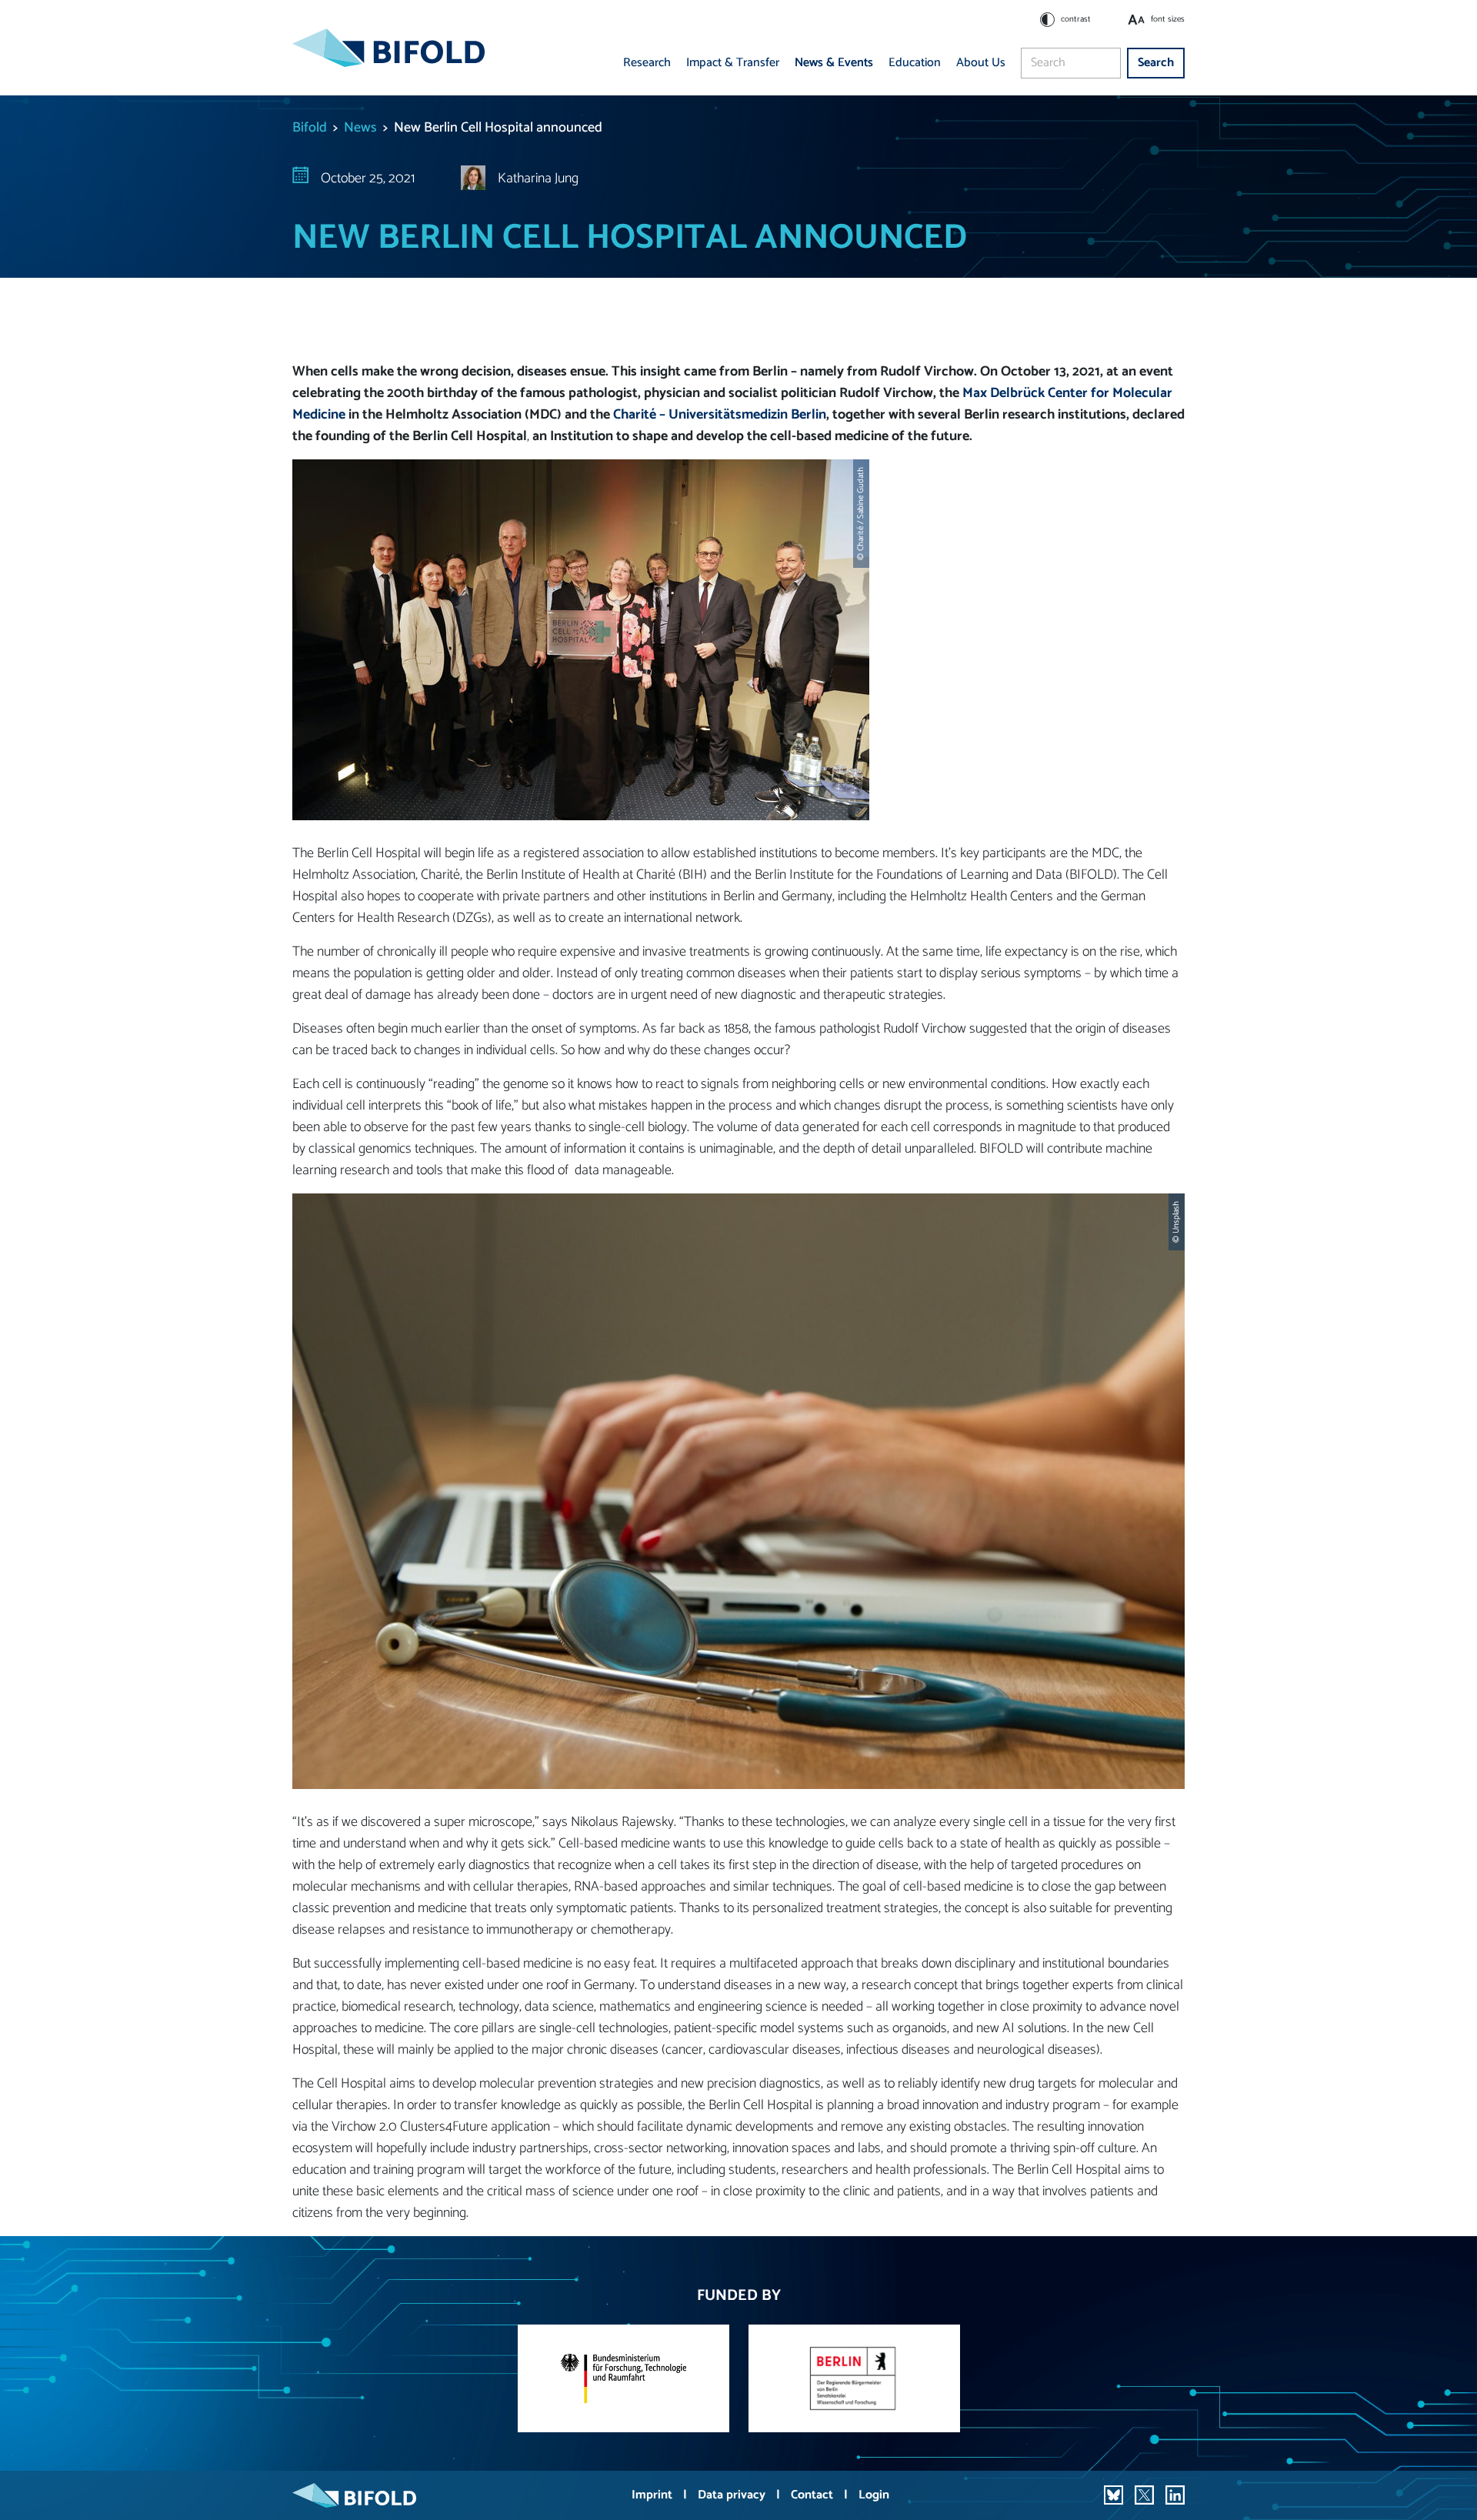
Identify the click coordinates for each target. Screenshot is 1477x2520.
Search (1156, 63)
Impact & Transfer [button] (733, 63)
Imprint (653, 2495)
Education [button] (915, 63)
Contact (814, 2495)
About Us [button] (981, 63)
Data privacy (733, 2495)
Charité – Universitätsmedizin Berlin (720, 415)
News (360, 128)
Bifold (310, 128)
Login (874, 2495)
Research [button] (647, 63)
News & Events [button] (834, 63)
